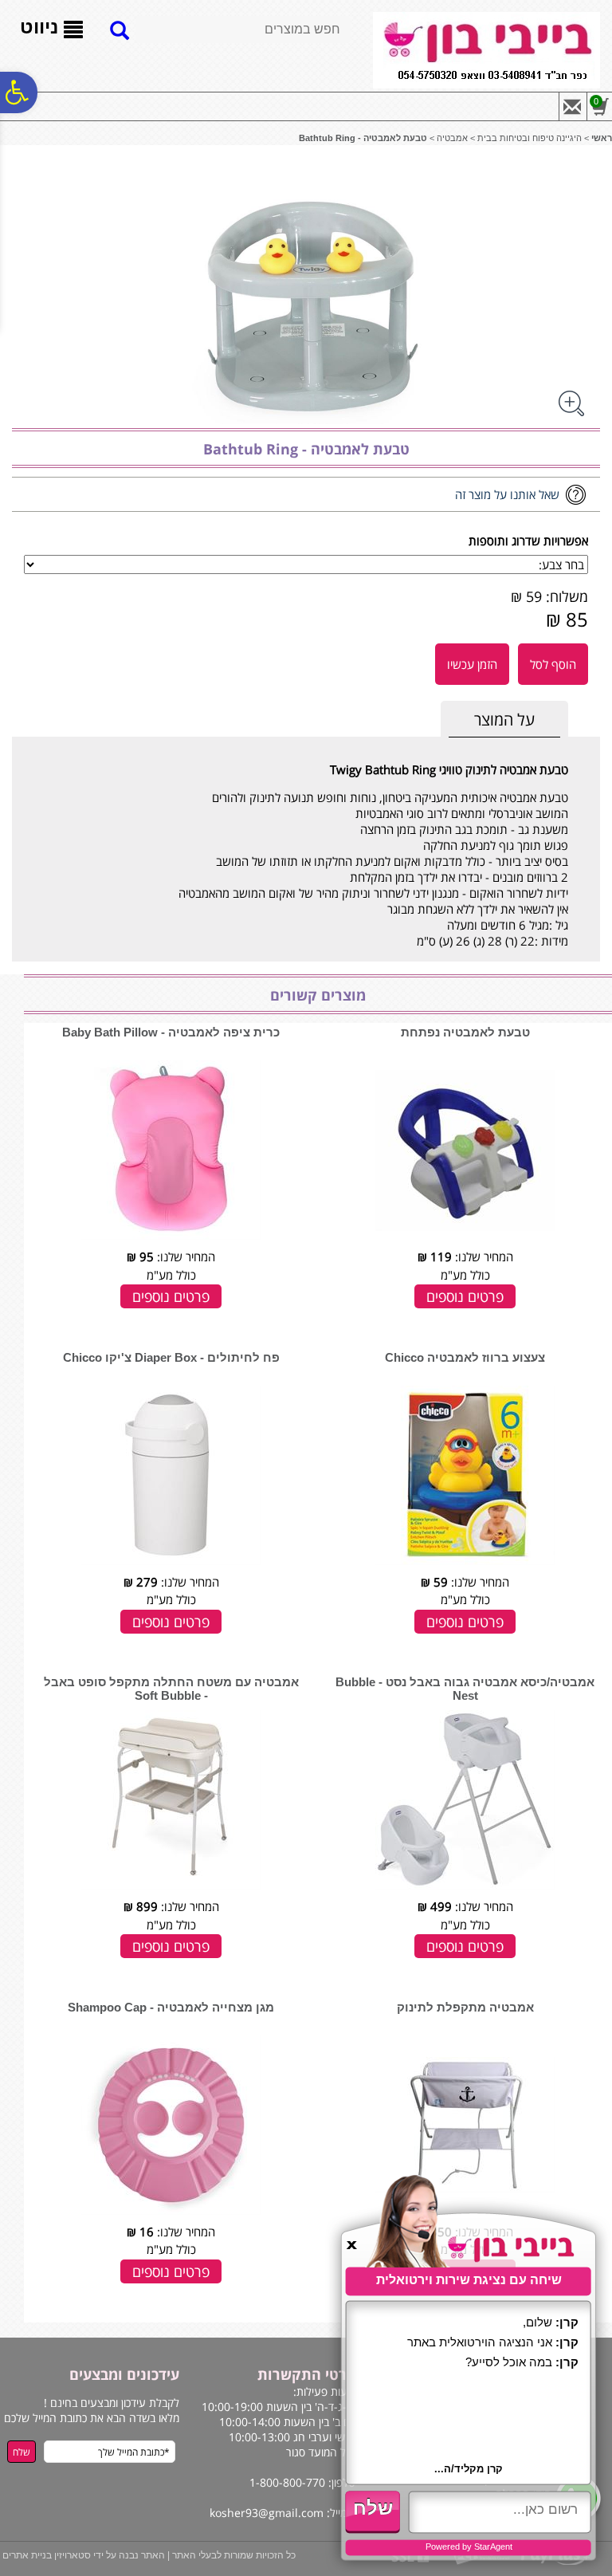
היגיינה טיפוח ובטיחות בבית (530, 138)
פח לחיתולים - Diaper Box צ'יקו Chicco (171, 1357)
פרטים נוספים (465, 1296)
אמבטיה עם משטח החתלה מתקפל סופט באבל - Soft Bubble (171, 1689)
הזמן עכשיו (472, 664)
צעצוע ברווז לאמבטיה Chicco (465, 1357)
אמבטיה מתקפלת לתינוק (465, 2007)
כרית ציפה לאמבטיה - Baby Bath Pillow (171, 1032)
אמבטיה (452, 138)
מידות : (551, 941)
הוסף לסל (553, 664)
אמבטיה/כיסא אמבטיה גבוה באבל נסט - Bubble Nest (465, 1689)
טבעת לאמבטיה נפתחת (465, 1032)
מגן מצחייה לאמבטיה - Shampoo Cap (171, 2007)
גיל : (559, 925)
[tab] (504, 720)
